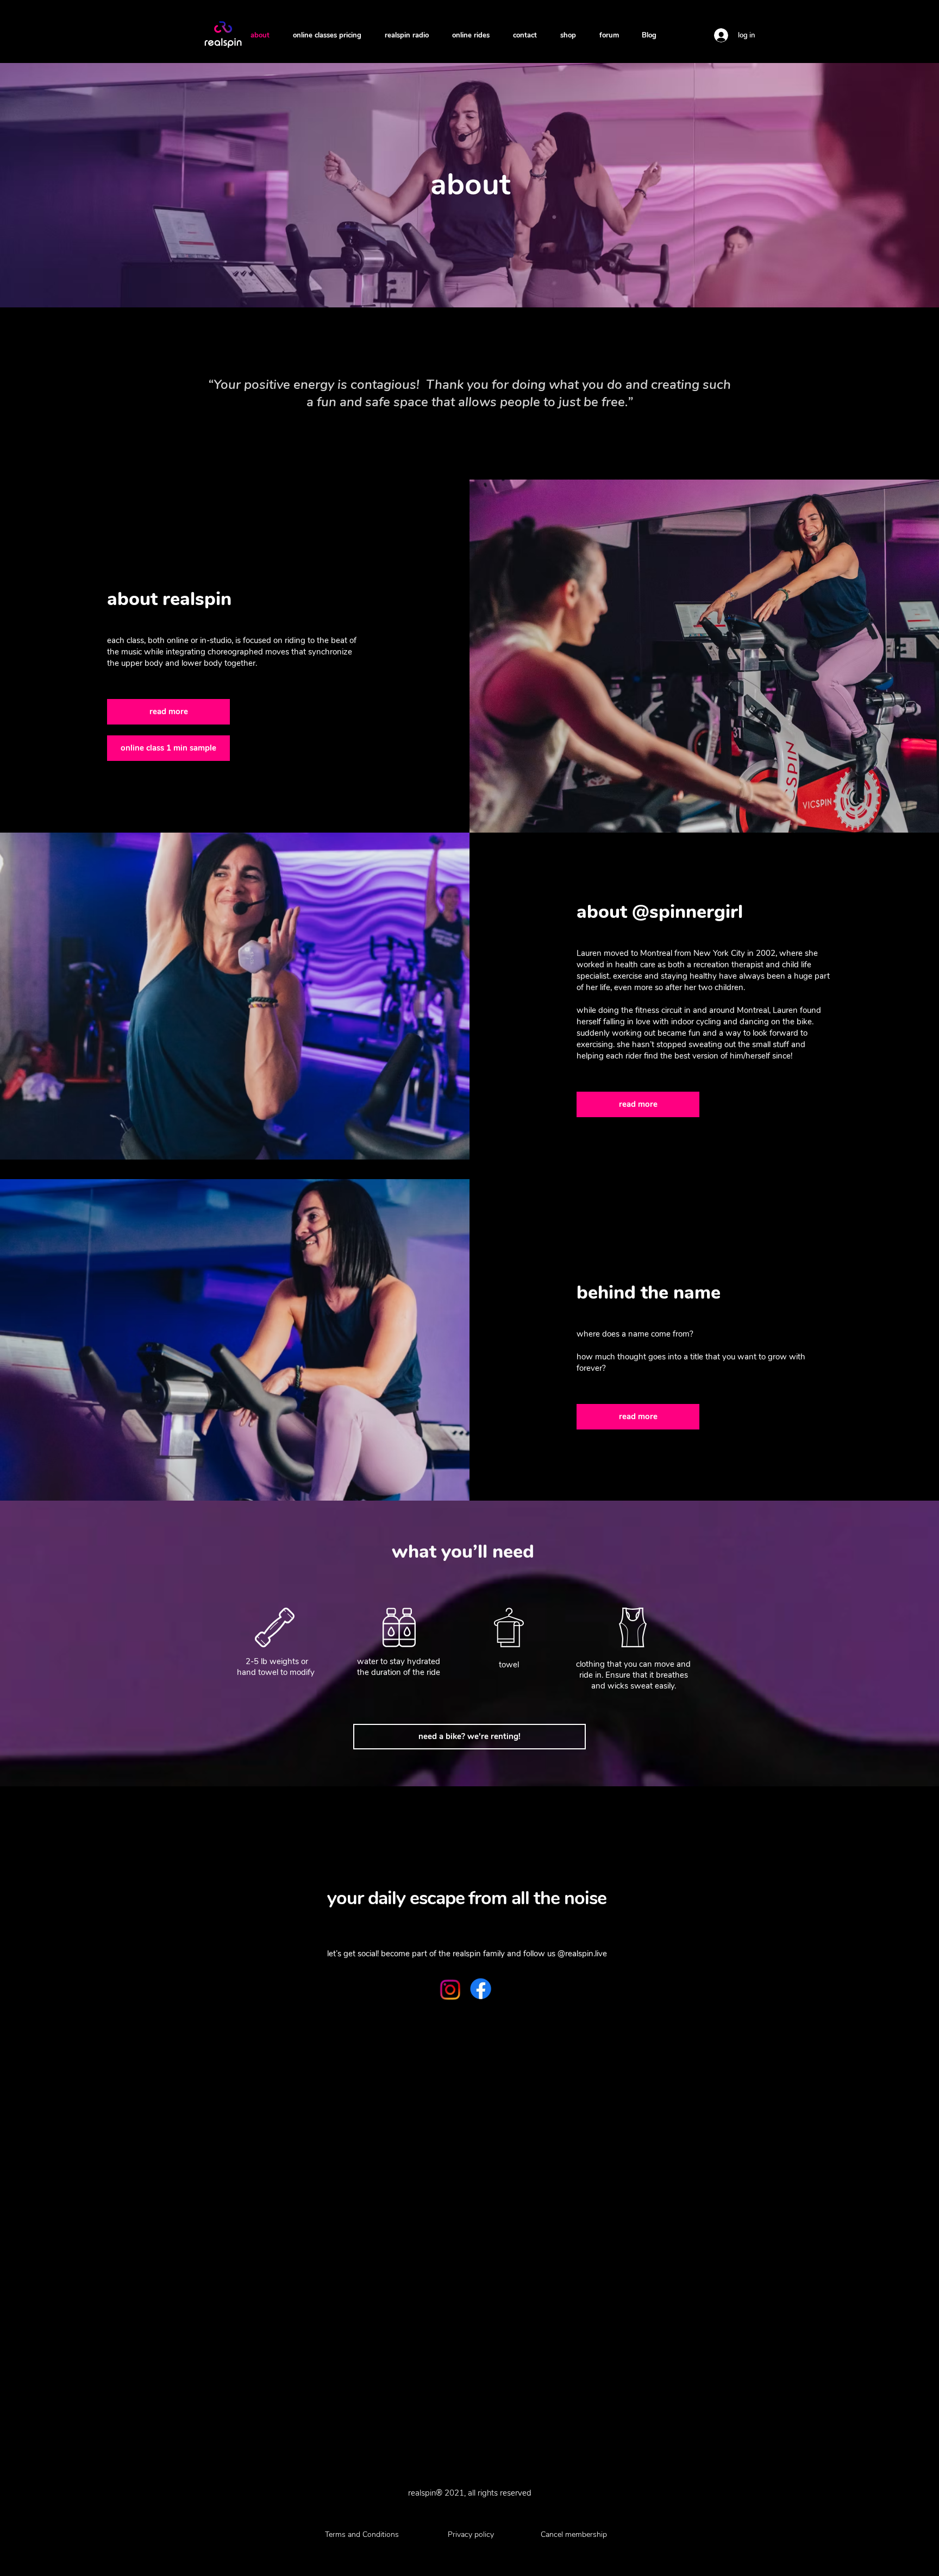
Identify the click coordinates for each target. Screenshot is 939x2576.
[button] (168, 712)
